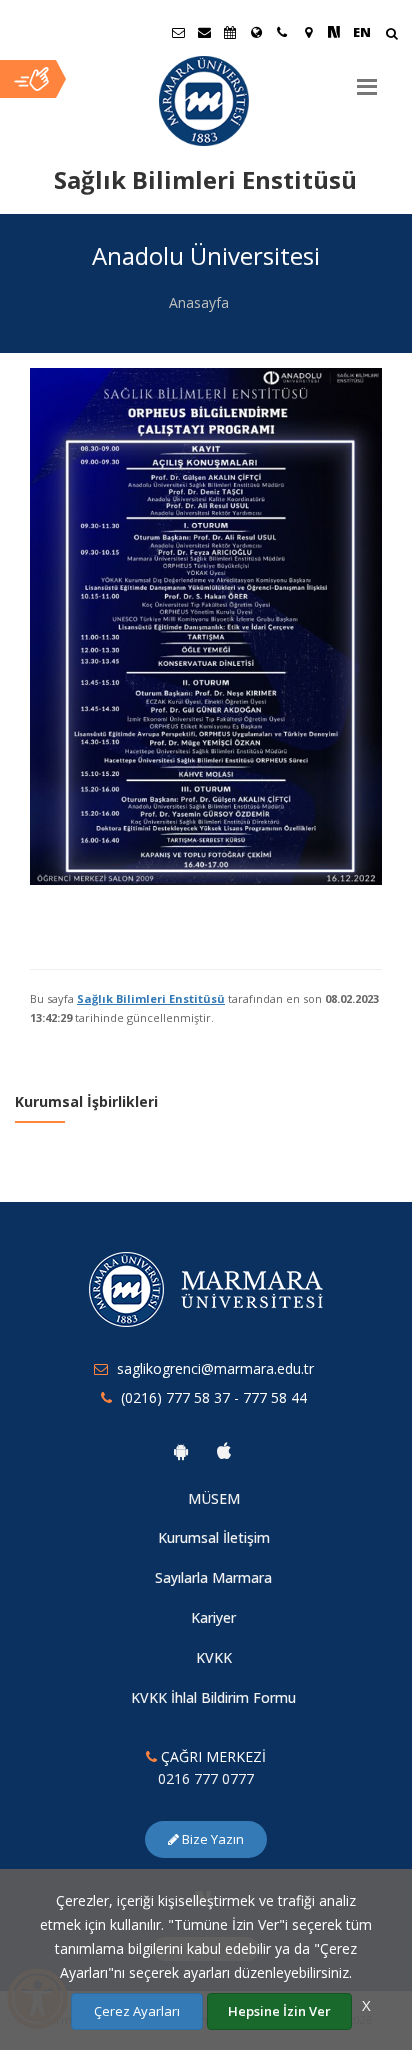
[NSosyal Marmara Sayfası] (334, 32)
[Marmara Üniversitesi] (206, 101)
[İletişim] (282, 32)
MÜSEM (214, 1498)
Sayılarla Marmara (213, 1577)
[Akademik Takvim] (230, 32)
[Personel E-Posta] (204, 32)
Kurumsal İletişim (214, 1537)
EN (362, 32)
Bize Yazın (211, 1839)
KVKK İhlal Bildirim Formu (213, 1697)
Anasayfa (199, 302)
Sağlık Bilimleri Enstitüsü (151, 998)
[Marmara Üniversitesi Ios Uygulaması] (224, 1451)
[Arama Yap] (391, 35)
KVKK (214, 1657)
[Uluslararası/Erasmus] (256, 32)
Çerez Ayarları (137, 2011)
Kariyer (213, 1617)
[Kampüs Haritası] (308, 32)
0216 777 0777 (206, 1778)
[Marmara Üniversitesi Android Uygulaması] (181, 1451)
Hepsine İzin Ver (279, 2011)
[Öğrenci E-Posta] (178, 32)
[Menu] (367, 79)
